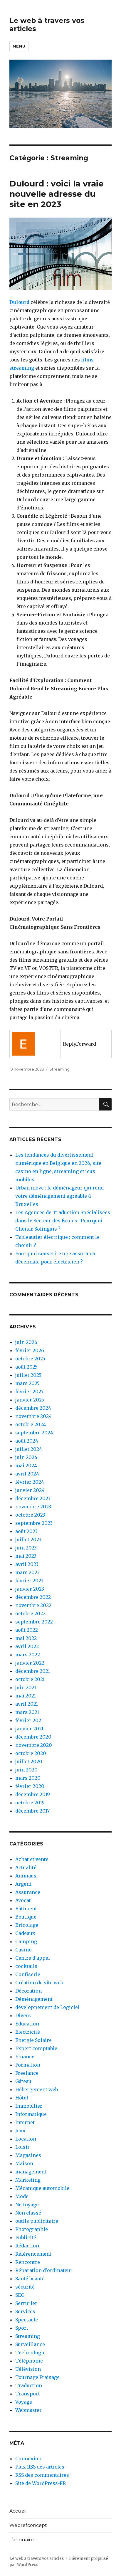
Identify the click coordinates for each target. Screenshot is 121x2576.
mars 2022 (28, 1655)
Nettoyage (27, 2205)
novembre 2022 (33, 1605)
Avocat (23, 1900)
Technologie (30, 2353)
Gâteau (23, 2081)
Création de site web (39, 1983)
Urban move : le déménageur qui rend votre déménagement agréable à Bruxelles (59, 1196)
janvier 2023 (30, 1589)
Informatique (31, 2114)
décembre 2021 (33, 1671)
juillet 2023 (28, 1539)
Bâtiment (26, 1909)
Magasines (28, 2155)
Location (26, 2139)
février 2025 (29, 1392)
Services (25, 2311)
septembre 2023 (34, 1523)
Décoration (28, 1991)
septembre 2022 (34, 1622)
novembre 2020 (34, 1745)
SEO (20, 2295)
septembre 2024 (34, 1433)
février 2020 (30, 1786)
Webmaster (28, 2410)
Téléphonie (29, 2361)
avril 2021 (27, 1704)
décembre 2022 (33, 1597)
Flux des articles (40, 2467)
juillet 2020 (29, 1761)
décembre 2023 (33, 1498)
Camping (26, 1941)
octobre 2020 (31, 1753)
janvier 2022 (30, 1663)
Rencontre (28, 2262)
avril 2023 (27, 1564)
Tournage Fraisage (37, 2377)
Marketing (28, 2180)
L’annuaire (22, 2540)
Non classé (28, 2213)
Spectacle (27, 2320)
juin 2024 (26, 1457)
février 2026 (30, 1350)
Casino (23, 1950)
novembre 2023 (33, 1507)
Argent (23, 1884)
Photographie (32, 2229)
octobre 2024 (31, 1424)
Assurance (28, 1892)
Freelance (27, 2073)
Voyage (24, 2402)
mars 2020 (28, 1778)
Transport (28, 2394)
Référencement (33, 2254)
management (31, 2172)
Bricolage (27, 1925)
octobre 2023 (30, 1515)
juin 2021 (26, 1687)
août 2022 (27, 1630)
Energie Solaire (33, 2040)
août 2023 (26, 1531)
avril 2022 (27, 1646)
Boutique (26, 1917)
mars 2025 (27, 1383)
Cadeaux (25, 1933)
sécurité (25, 2287)
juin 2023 (26, 1548)
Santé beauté (30, 2279)
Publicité (26, 2237)
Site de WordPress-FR (41, 2483)
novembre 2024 (33, 1416)
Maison (24, 2163)
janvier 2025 (30, 1400)
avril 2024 (27, 1474)
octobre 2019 (30, 1803)
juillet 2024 (29, 1449)
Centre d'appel (33, 1958)
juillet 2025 (28, 1375)
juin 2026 (26, 1342)
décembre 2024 (33, 1408)
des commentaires (42, 2475)
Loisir (22, 2147)
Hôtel (22, 2098)
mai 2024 (26, 1465)
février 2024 (30, 1482)
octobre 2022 (30, 1613)
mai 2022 (26, 1638)
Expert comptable (36, 2048)
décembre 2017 (32, 1811)
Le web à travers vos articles (37, 2559)
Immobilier (29, 2106)
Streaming (59, 1069)
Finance (25, 2057)
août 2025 (26, 1367)
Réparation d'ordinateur (44, 2270)
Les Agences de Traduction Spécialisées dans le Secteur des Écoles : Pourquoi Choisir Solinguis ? (63, 1221)
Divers (23, 2015)
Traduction (29, 2385)
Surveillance (30, 2344)
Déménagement (34, 1999)
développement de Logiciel (47, 2007)
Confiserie (28, 1974)
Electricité (28, 2032)
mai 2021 (26, 1696)
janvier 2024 (30, 1490)
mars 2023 (27, 1572)
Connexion (28, 2459)
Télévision (28, 2369)
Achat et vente (32, 1859)
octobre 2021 (30, 1679)
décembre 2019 (33, 1794)
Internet (25, 2122)
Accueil (18, 2511)
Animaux (26, 1876)
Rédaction (27, 2246)
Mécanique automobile (42, 2188)
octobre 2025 (30, 1359)
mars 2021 (27, 1712)
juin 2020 (26, 1770)
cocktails (26, 1966)
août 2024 (27, 1441)
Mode (22, 2196)
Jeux (20, 2131)
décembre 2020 (33, 1737)
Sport (22, 2328)
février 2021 (29, 1720)
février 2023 (29, 1581)
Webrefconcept (28, 2525)
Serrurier (26, 2303)
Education (27, 2024)
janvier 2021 (29, 1729)
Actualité (26, 1867)
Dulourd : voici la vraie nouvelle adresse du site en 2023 (57, 194)
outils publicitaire (37, 2221)
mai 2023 (26, 1556)
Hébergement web (37, 2089)
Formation (28, 2065)
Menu (19, 46)
